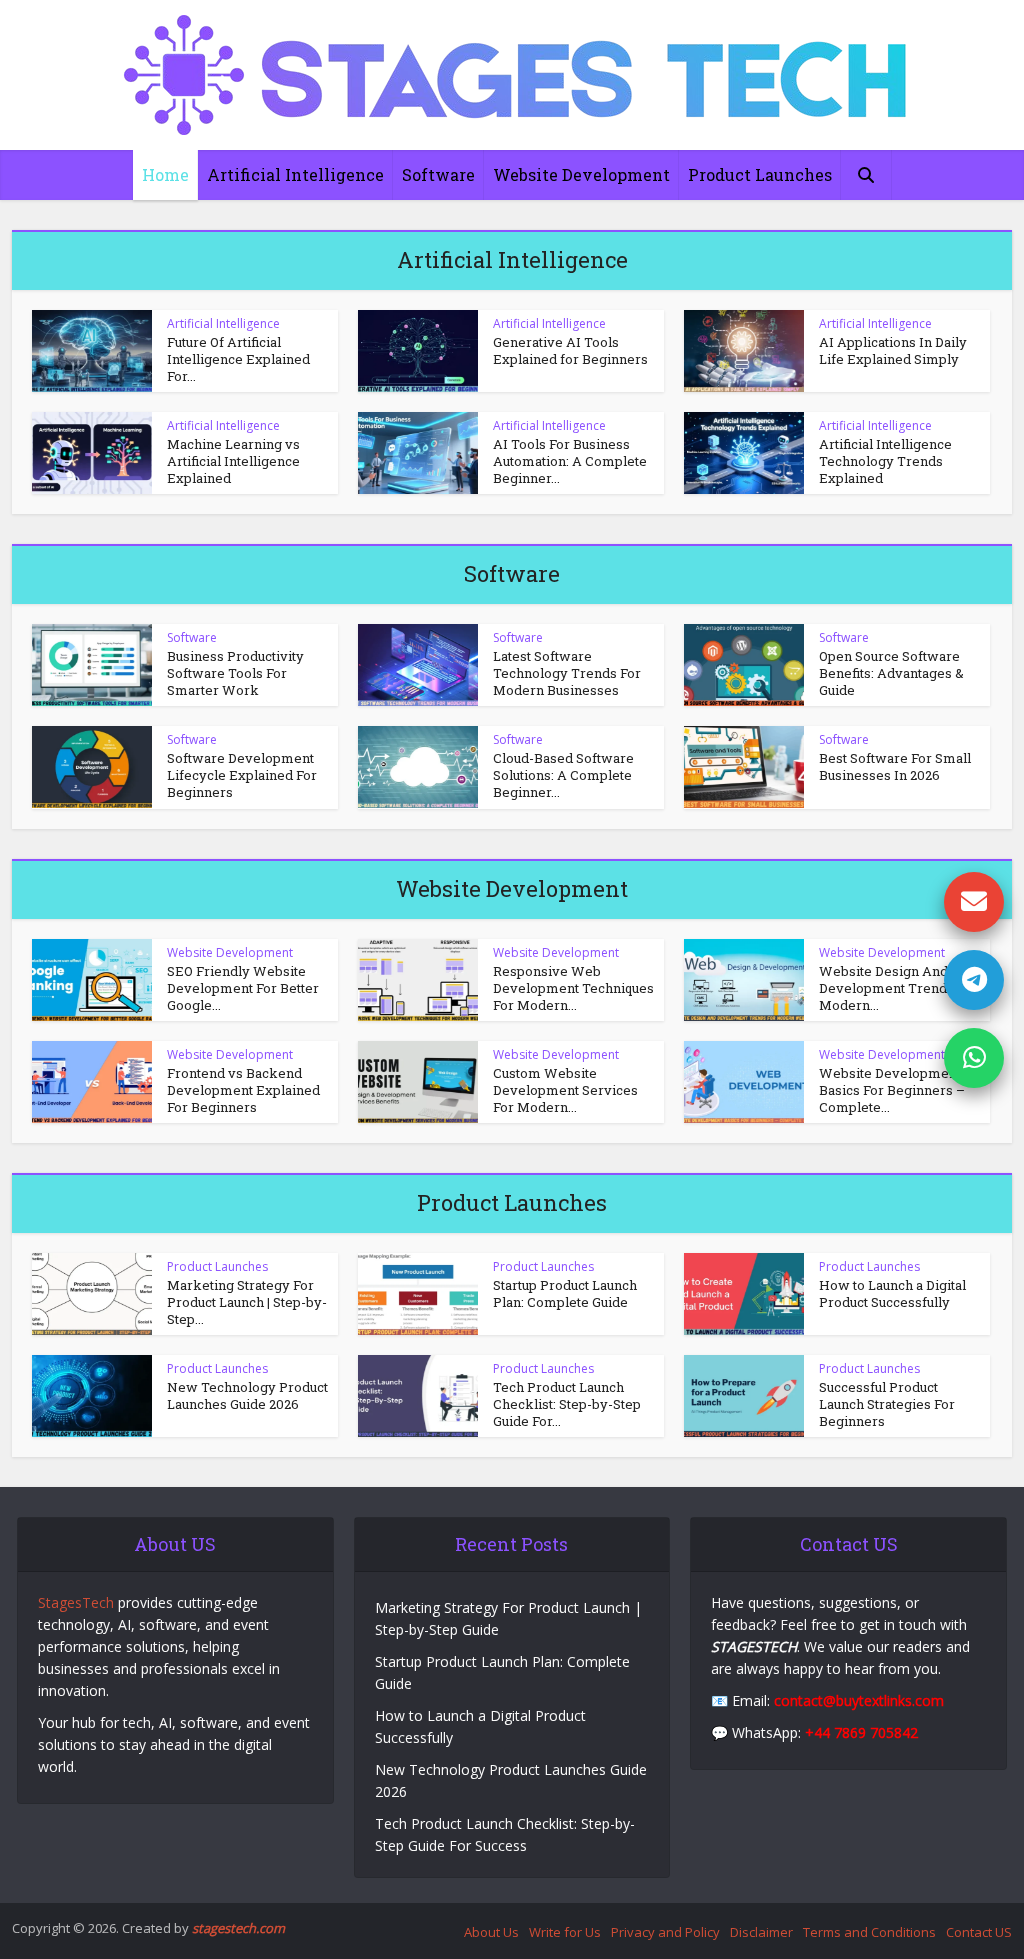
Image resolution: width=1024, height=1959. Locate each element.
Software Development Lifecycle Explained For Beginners (242, 775)
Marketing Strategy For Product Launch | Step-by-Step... (247, 1302)
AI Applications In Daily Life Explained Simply (893, 350)
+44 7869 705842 (861, 1732)
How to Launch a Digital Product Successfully (892, 1293)
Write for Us (565, 1932)
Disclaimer (761, 1932)
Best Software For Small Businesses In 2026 (895, 766)
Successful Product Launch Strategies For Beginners (887, 1404)
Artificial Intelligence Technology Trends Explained (885, 461)
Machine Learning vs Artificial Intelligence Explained (233, 461)
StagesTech (76, 1602)
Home (165, 174)
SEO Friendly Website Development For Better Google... (243, 988)
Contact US (979, 1932)
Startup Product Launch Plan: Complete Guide (565, 1293)
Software (438, 174)
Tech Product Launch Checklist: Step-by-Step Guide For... (567, 1404)
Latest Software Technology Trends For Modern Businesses (567, 673)
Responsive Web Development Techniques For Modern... (573, 988)
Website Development (581, 174)
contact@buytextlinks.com (859, 1700)
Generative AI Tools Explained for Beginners (570, 350)
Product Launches (760, 174)
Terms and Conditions (869, 1932)
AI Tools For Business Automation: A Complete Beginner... (570, 461)
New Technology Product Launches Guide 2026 (247, 1395)
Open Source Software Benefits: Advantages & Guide (891, 673)
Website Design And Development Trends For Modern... (898, 988)
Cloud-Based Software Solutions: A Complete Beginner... (563, 775)
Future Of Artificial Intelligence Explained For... (238, 359)
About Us (491, 1932)
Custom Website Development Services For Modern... (565, 1090)
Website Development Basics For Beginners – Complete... (892, 1090)
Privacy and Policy (665, 1932)
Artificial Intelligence (295, 174)
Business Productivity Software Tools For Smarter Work (235, 673)
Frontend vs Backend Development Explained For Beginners (243, 1090)
